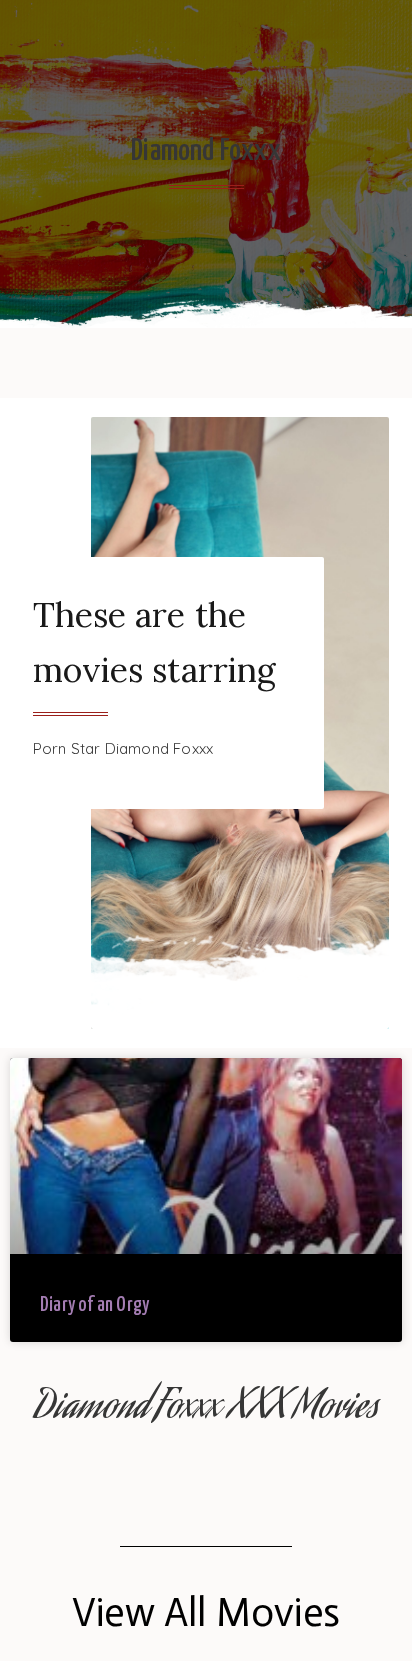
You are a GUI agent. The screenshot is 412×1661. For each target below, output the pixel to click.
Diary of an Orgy (94, 1305)
